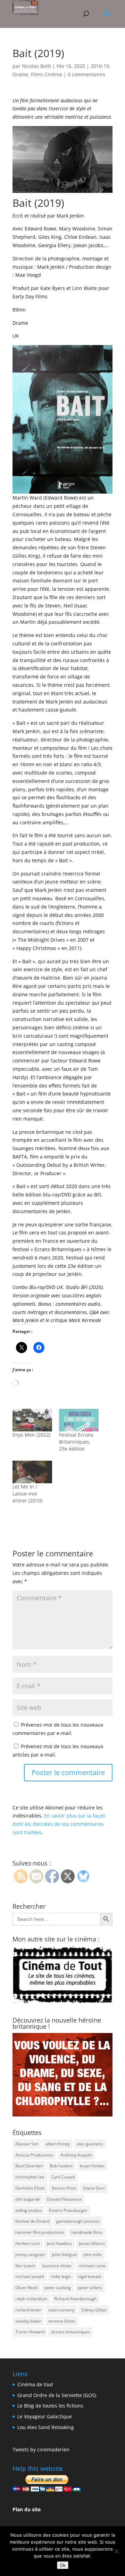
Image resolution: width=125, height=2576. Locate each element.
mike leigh (61, 2276)
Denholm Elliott (30, 2188)
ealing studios (29, 2210)
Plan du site (27, 2509)
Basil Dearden (29, 2166)
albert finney (58, 2144)
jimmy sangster (30, 2255)
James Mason (92, 2243)
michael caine (92, 2266)
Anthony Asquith (76, 2155)
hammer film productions (40, 2232)
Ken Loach (25, 2266)
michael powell (30, 2276)
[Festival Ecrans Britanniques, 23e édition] (79, 1420)
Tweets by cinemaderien (41, 2449)
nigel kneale (89, 2276)
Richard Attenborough (75, 2299)
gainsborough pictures (78, 2221)
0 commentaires (86, 74)
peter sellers (90, 2288)
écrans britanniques (71, 2332)
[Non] (116, 2551)
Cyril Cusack (63, 2177)
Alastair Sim (27, 2144)
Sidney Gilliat (94, 2310)
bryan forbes (92, 2166)
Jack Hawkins (59, 2243)
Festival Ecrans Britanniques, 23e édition (76, 1442)
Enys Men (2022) (31, 1435)
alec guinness (90, 2144)
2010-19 (100, 66)
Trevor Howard (30, 2332)
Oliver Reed (26, 2288)
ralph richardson (31, 2299)
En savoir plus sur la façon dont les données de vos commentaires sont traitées (59, 1824)
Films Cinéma (47, 74)
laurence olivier (57, 2266)
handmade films (87, 2232)
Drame (20, 74)
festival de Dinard (32, 2221)
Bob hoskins (61, 2166)
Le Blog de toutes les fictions (50, 2406)
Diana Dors (94, 2188)
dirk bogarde (28, 2199)
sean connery (61, 2310)
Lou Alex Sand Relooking (46, 2427)
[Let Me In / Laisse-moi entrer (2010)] (32, 1472)
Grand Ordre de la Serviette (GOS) (57, 2395)
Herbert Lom (28, 2243)
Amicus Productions (34, 2155)
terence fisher (62, 2321)
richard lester (28, 2310)
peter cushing (58, 2288)
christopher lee (30, 2177)
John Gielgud (64, 2255)
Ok (63, 2565)
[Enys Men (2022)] (32, 1420)
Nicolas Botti (36, 66)
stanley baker (28, 2321)
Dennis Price (64, 2188)
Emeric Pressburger (68, 2210)
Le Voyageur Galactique (45, 2416)
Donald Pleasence (64, 2199)
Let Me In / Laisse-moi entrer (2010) (27, 1494)
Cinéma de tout (35, 2384)
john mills (93, 2255)
